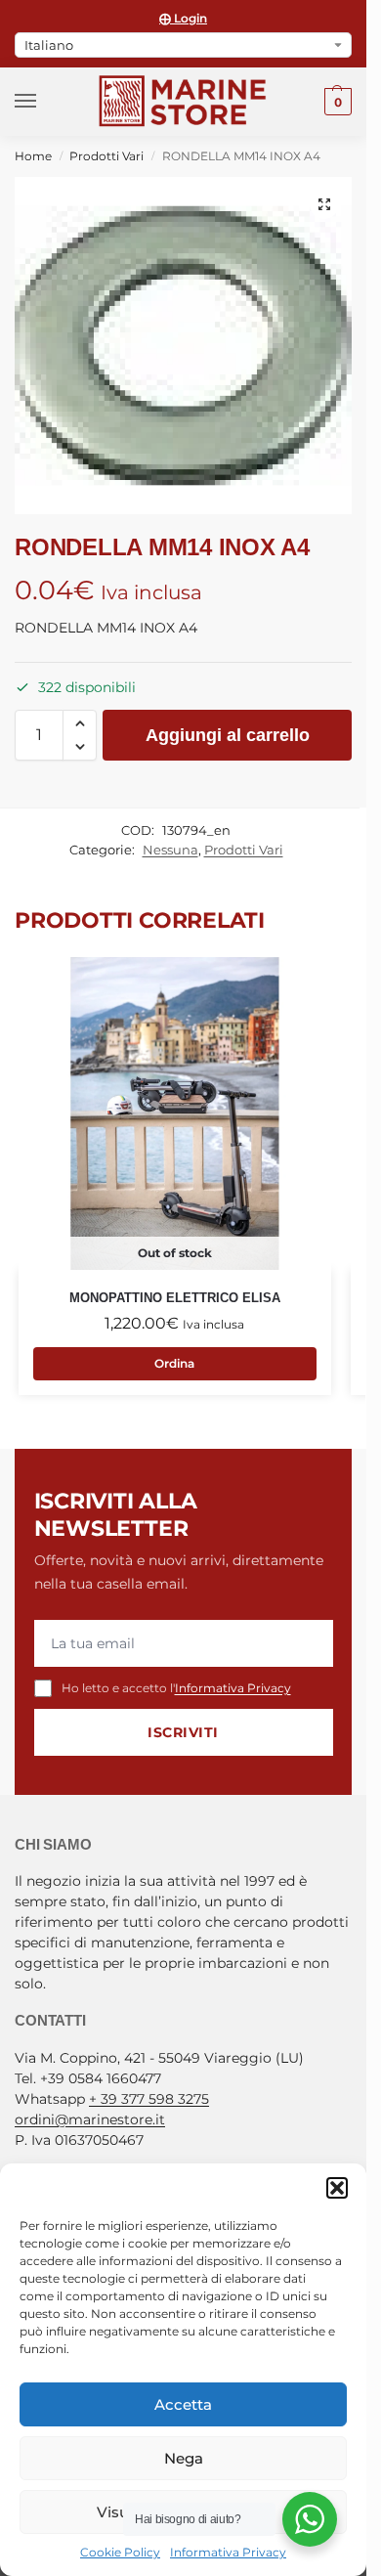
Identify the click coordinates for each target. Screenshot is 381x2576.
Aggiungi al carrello (228, 735)
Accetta (183, 2404)
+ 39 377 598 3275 (149, 2099)
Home (33, 156)
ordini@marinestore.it (90, 2119)
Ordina (174, 1363)
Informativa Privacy (228, 2552)
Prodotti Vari (106, 156)
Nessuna (170, 850)
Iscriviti (183, 1732)
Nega (184, 2458)
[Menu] (44, 102)
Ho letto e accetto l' (176, 1688)
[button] (337, 2188)
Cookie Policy (120, 2552)
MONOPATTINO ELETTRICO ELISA (175, 1298)
